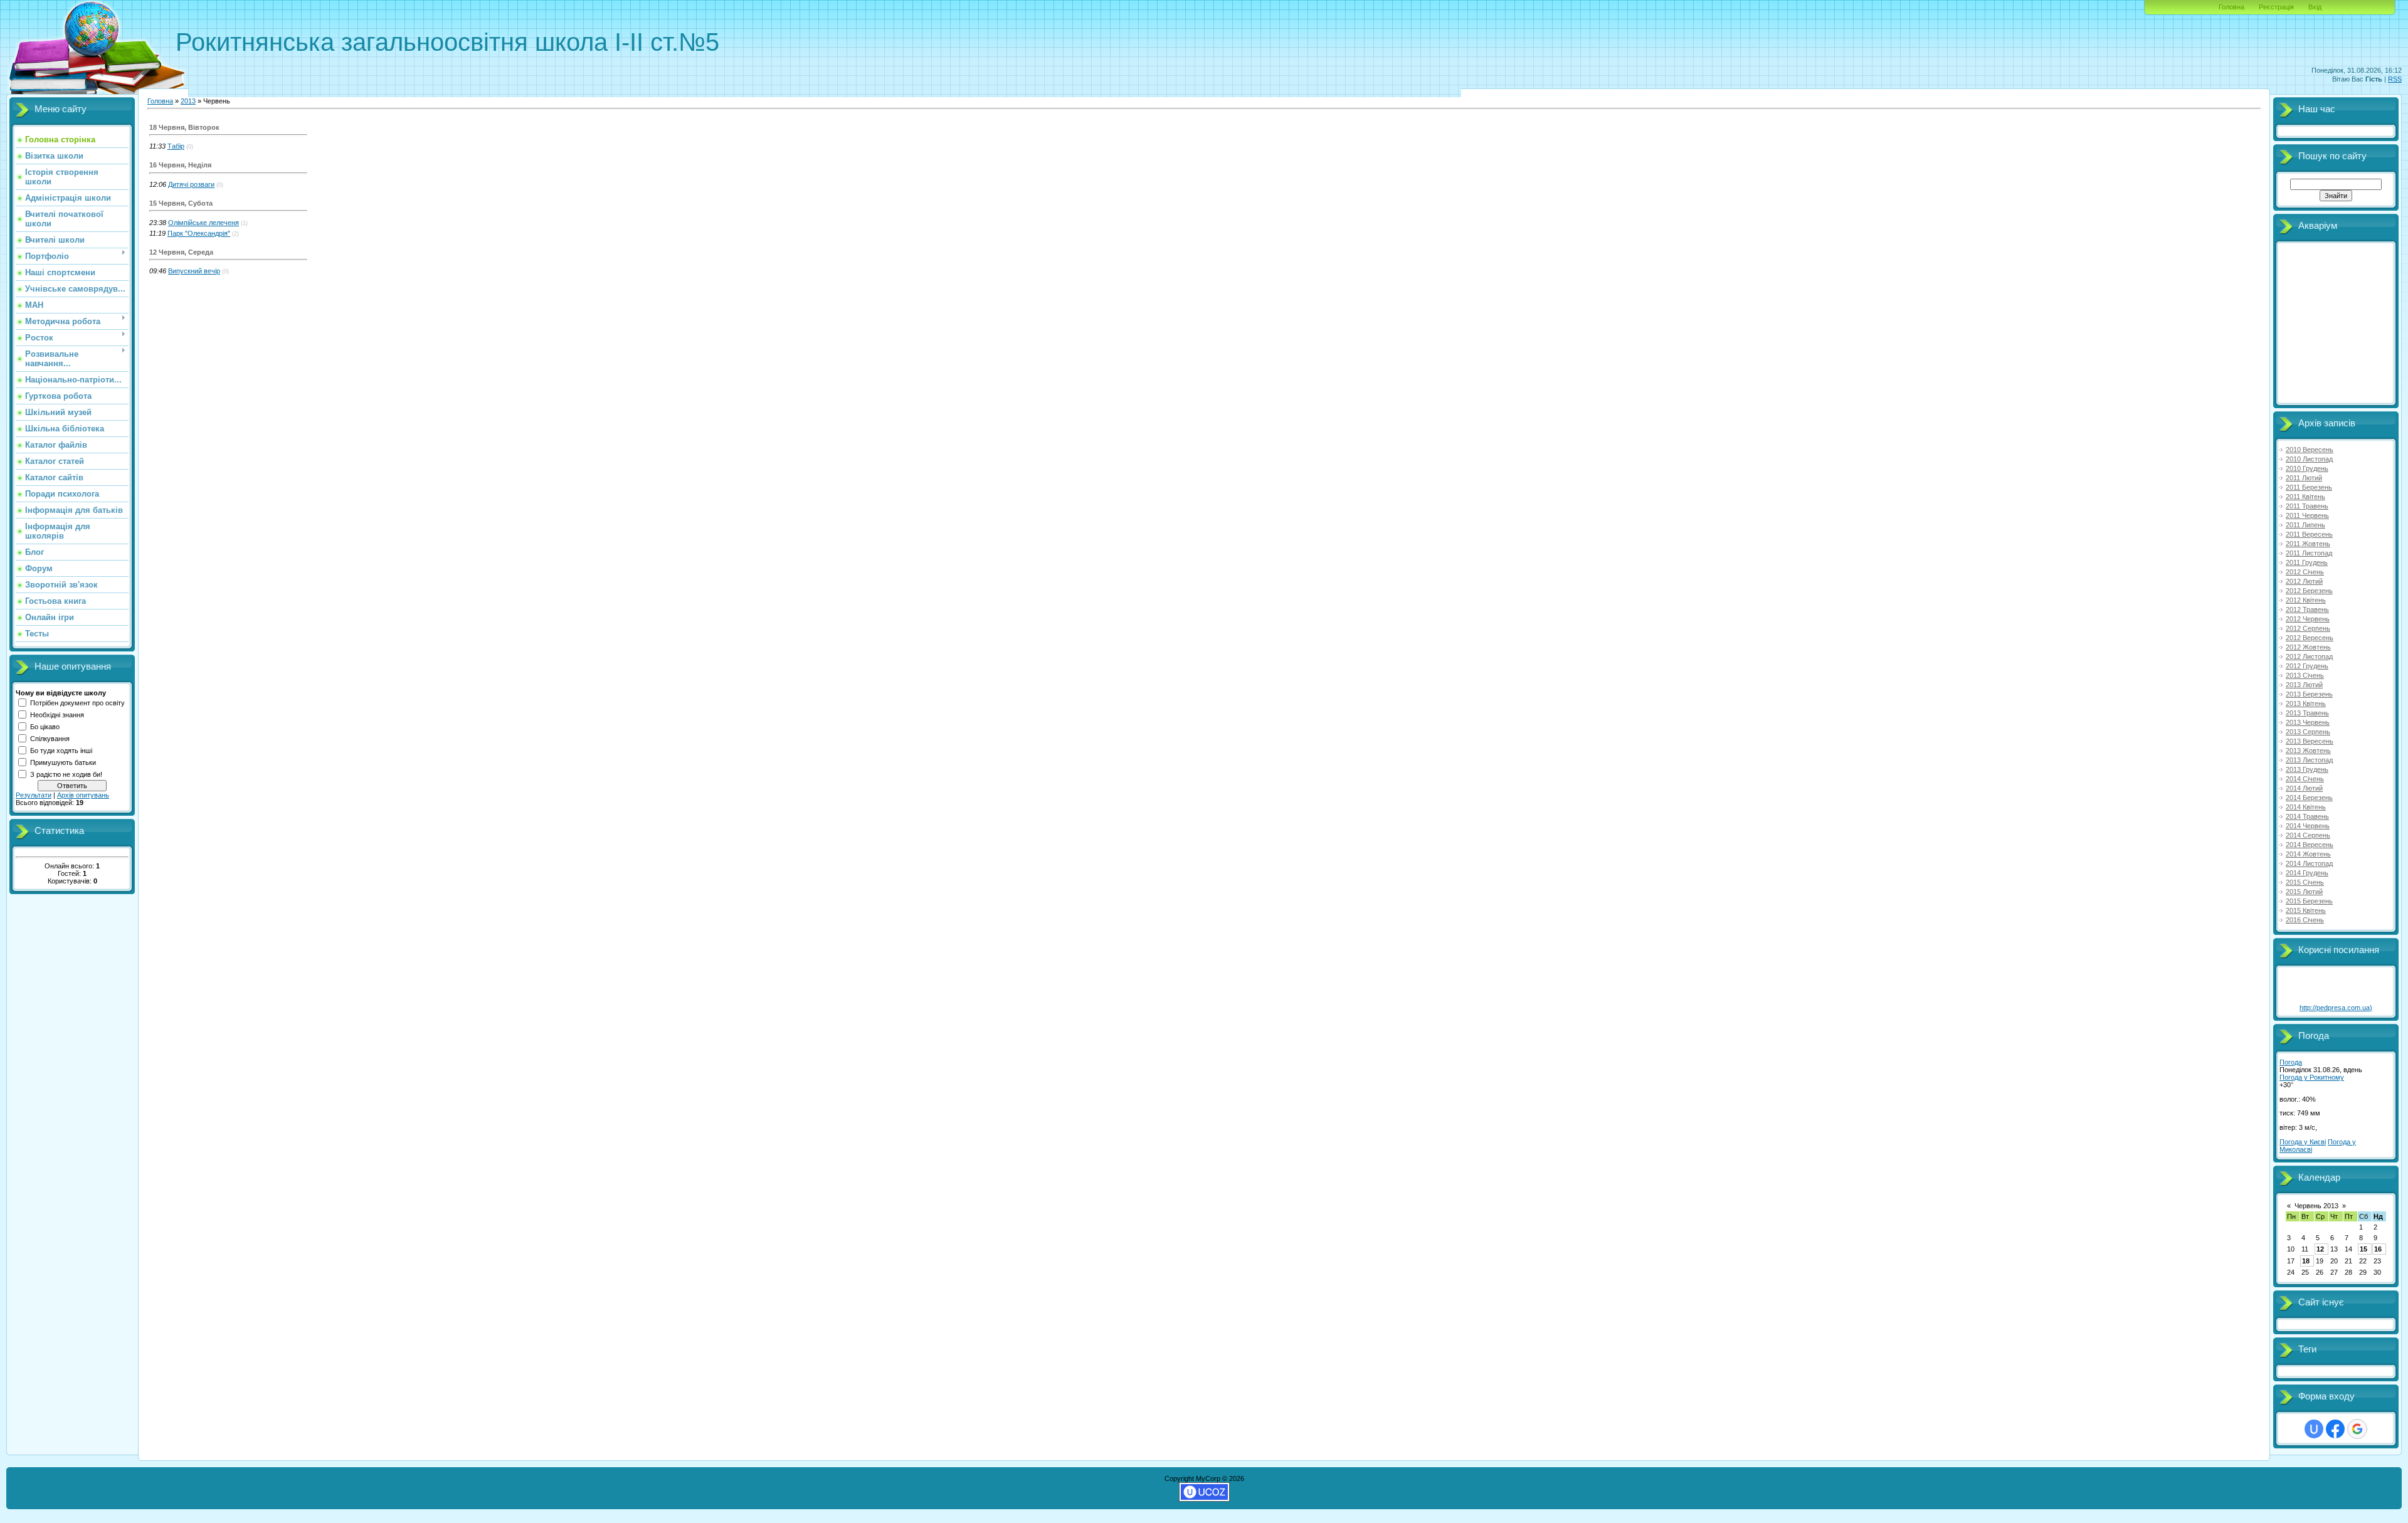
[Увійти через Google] (2357, 1429)
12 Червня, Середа (181, 252)
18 (2306, 1261)
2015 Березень (2309, 901)
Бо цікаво (45, 727)
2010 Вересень (2310, 450)
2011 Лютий (2304, 478)
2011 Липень (2305, 525)
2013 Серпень (2308, 732)
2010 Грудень (2307, 468)
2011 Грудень (2307, 562)
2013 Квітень (2306, 704)
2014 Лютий (2304, 788)
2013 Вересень (2310, 741)
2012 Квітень (2306, 600)
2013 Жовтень (2308, 751)
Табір (176, 146)
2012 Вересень (2310, 638)
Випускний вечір (194, 271)
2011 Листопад (2309, 553)
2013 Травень (2307, 713)
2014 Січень (2305, 779)
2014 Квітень (2306, 807)
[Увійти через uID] (2314, 1429)
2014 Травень (2307, 816)
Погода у (2312, 1077)
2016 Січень (2305, 920)
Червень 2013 (2316, 1206)
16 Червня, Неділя (180, 165)
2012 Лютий (2304, 581)
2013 (188, 101)
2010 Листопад (2309, 459)
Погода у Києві (2303, 1142)
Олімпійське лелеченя (203, 223)
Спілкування (50, 739)
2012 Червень (2308, 619)
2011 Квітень (2305, 497)
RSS (2395, 79)
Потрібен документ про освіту (77, 703)
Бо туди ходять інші (61, 751)
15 (2363, 1249)
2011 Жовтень (2308, 544)
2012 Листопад (2309, 656)
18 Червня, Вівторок (184, 127)
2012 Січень (2305, 572)
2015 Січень (2305, 882)
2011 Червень (2307, 515)
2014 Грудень (2307, 873)
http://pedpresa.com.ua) (2336, 1008)
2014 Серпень (2308, 835)
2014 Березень (2309, 798)
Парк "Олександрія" (199, 233)
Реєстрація (2276, 7)
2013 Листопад (2309, 760)
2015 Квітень (2306, 910)
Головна (2231, 7)
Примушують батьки (63, 762)
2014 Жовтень (2308, 854)
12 (2320, 1249)
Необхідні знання (57, 715)
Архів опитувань (83, 795)
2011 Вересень (2309, 534)
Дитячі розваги (191, 184)
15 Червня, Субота (181, 203)
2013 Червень (2308, 722)
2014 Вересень (2310, 845)
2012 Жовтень (2308, 647)
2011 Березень (2309, 487)
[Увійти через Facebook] (2335, 1429)
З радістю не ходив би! (66, 774)
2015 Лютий (2304, 892)
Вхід (2315, 7)
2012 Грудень (2307, 666)
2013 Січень (2305, 675)
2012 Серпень (2308, 628)
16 (2378, 1249)
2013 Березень (2309, 694)
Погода (2291, 1062)
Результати (34, 795)
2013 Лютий (2304, 685)
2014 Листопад (2309, 863)
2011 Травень (2307, 506)
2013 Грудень (2307, 769)
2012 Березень (2309, 591)
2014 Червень (2308, 826)
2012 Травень (2307, 609)
